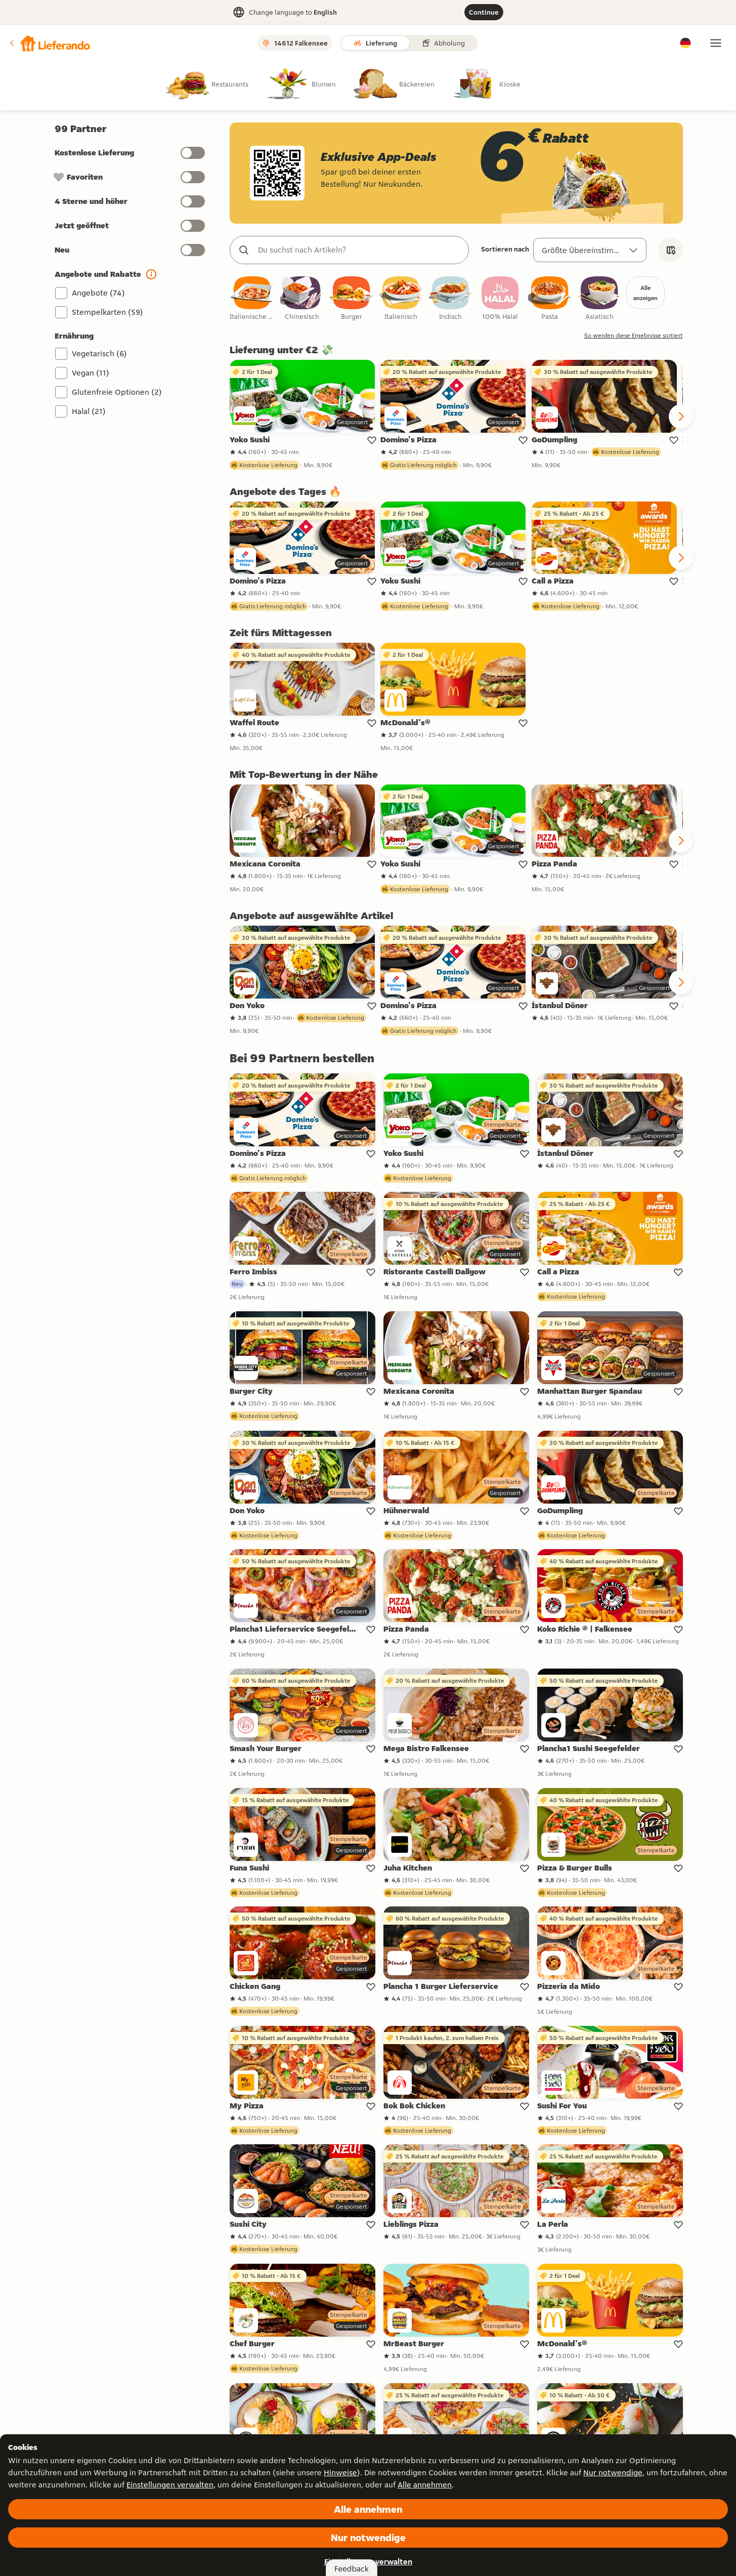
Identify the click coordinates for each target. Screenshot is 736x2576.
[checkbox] (252, 299)
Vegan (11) (91, 373)
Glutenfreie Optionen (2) (117, 392)
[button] (49, 43)
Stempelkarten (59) (107, 312)
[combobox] (359, 250)
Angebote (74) (98, 293)
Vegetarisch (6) (99, 354)
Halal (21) (89, 411)
